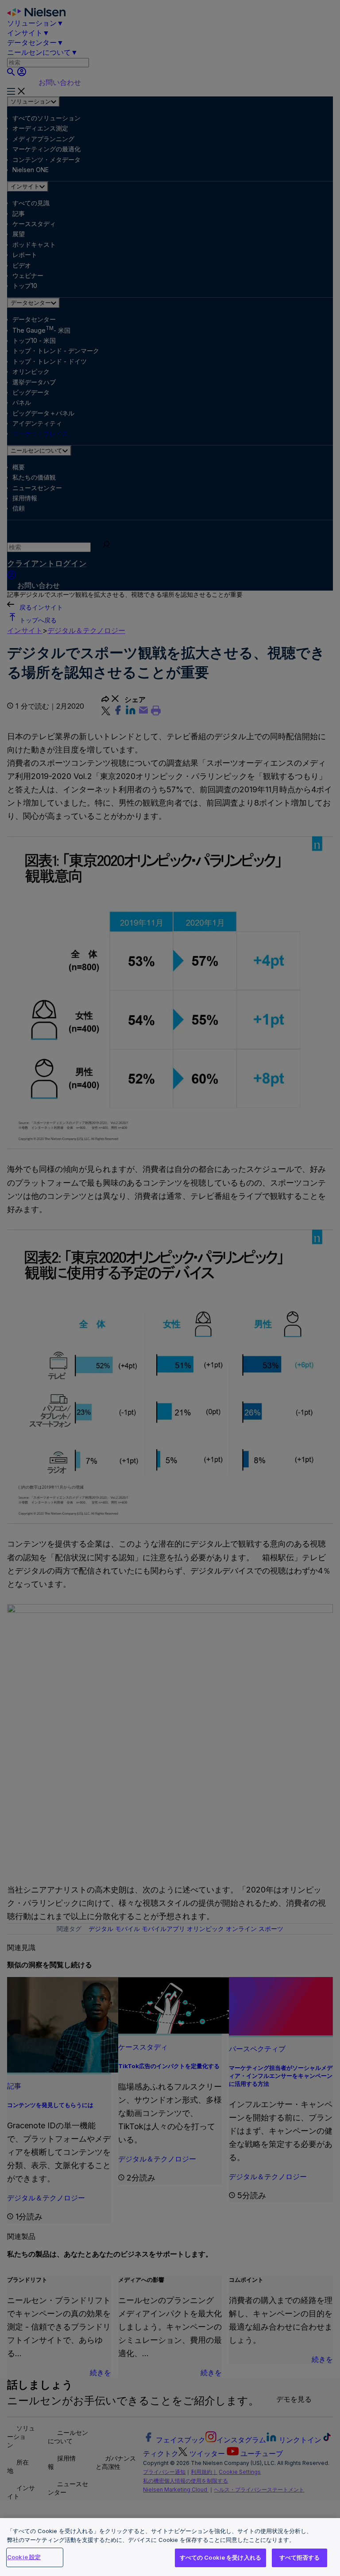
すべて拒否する (300, 2557)
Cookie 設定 (24, 2557)
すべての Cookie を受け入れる (220, 2557)
